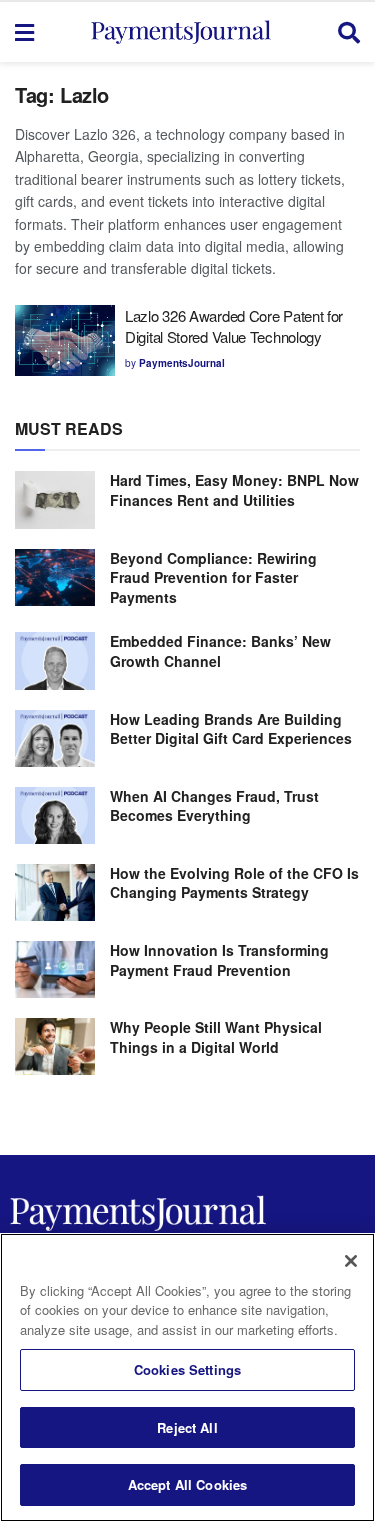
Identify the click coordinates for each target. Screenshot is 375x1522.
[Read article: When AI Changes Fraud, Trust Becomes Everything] (55, 815)
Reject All (187, 1427)
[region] (187, 1377)
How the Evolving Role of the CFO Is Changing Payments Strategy (234, 883)
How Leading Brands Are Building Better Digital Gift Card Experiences (231, 729)
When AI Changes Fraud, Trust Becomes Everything (214, 806)
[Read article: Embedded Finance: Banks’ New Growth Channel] (55, 660)
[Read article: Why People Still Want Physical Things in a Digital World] (55, 1046)
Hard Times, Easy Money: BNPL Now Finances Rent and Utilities (234, 490)
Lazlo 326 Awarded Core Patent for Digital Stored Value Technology (234, 326)
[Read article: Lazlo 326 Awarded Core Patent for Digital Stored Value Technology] (65, 341)
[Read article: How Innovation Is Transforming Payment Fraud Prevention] (55, 969)
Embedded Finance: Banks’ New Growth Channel (220, 651)
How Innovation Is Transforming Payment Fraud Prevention (219, 960)
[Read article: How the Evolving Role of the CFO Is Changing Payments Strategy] (55, 892)
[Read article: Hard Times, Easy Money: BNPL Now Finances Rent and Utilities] (55, 499)
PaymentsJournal (182, 363)
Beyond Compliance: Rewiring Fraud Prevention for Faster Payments (213, 577)
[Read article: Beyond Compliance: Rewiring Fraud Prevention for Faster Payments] (55, 577)
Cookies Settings (187, 1369)
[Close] (351, 1261)
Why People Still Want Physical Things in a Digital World (216, 1037)
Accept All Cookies (187, 1484)
